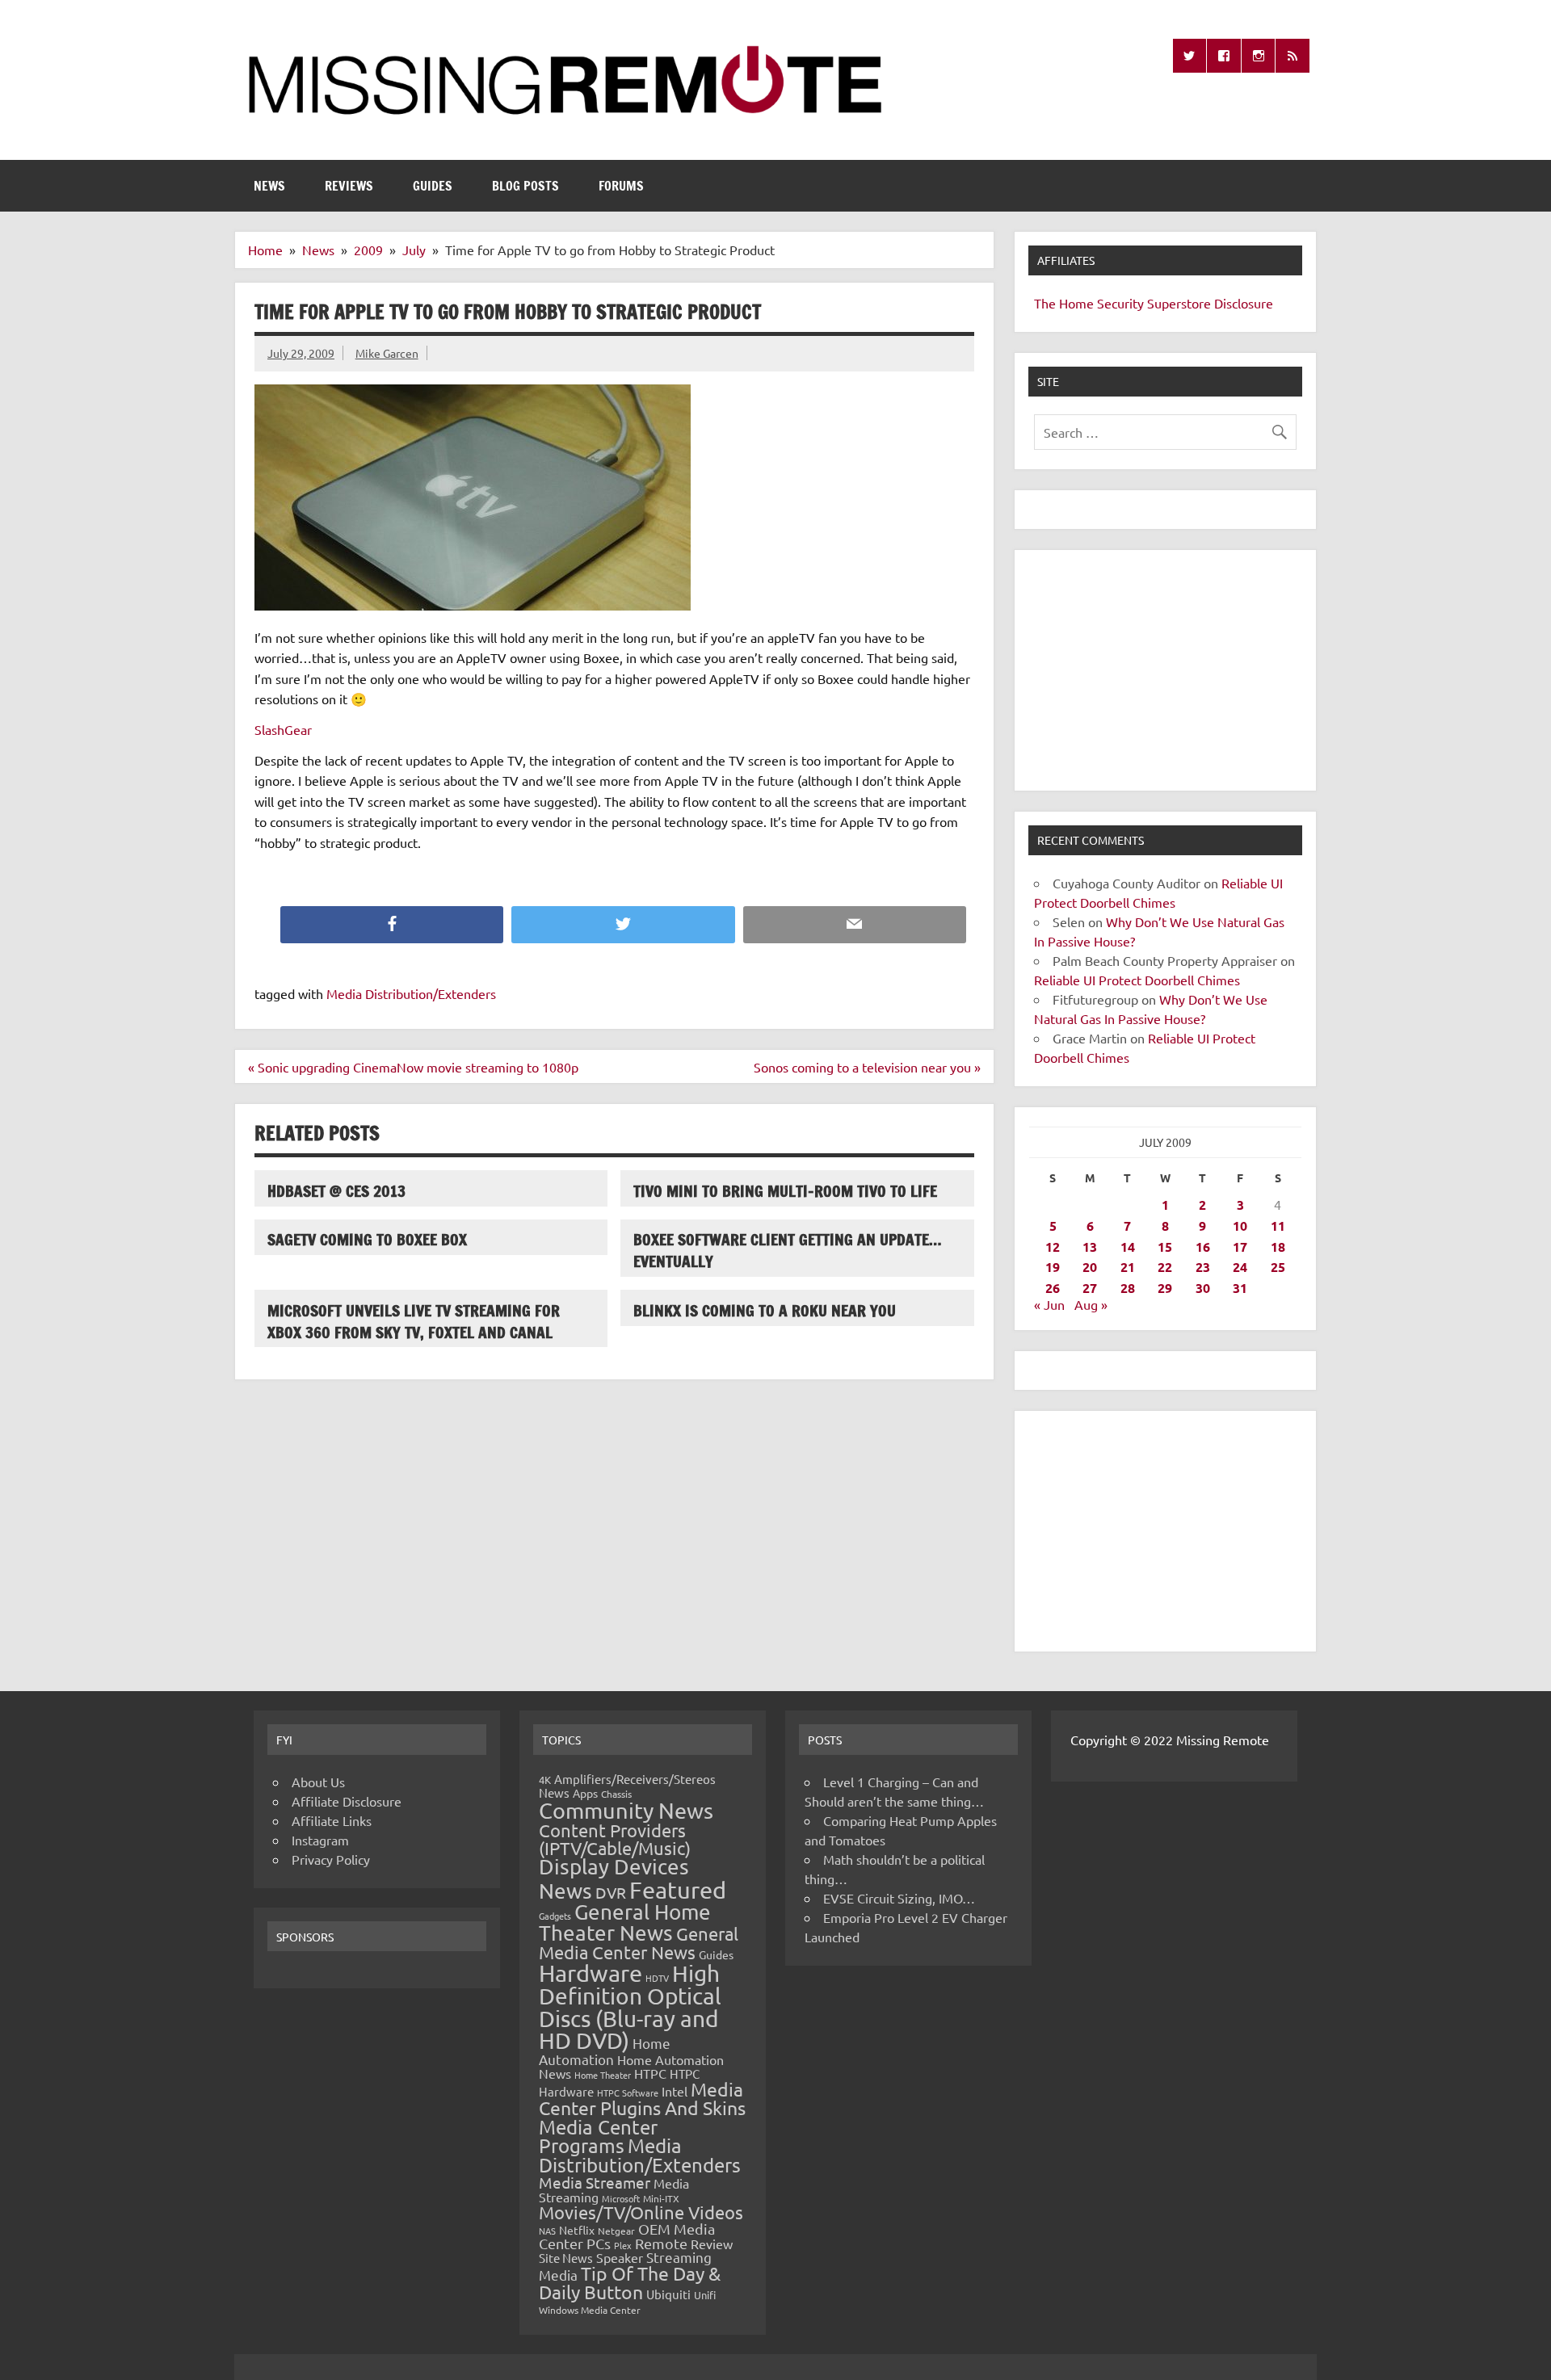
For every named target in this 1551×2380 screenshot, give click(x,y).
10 (1240, 1226)
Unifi (705, 2295)
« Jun (1049, 1304)
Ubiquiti (668, 2294)
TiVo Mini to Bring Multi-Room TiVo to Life (785, 1191)
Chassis (616, 1794)
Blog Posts (525, 186)
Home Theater (603, 2075)
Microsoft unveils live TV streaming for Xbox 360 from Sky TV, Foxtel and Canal (414, 1321)
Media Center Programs (598, 2137)
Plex (623, 2245)
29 (1165, 1288)
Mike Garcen (387, 353)
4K (545, 1780)
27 (1090, 1288)
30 (1203, 1288)
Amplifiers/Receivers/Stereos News (627, 1786)
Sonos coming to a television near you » (867, 1067)
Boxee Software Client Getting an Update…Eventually (787, 1250)
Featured (678, 1890)
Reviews (349, 186)
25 (1278, 1267)
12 (1053, 1247)
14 (1128, 1247)
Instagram (320, 1840)
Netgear (616, 2231)
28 (1128, 1288)
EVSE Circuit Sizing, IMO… (899, 1898)
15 (1165, 1247)
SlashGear (283, 729)
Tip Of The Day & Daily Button (630, 2282)
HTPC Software (628, 2092)
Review (712, 2244)
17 (1240, 1247)
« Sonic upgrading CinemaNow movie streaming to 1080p (413, 1067)
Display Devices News (614, 1878)
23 (1203, 1267)
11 (1278, 1226)
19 (1053, 1267)
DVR (611, 1892)
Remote (661, 2243)
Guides (433, 186)
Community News (626, 1810)
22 (1165, 1267)
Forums (621, 186)
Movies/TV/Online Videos (641, 2212)
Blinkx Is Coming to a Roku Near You (765, 1310)
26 (1053, 1288)
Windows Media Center (590, 2310)
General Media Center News (639, 1943)
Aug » (1091, 1304)
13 (1090, 1247)
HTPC (650, 2073)
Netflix (577, 2230)
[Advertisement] (1165, 670)
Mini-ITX (661, 2198)
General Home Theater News (625, 1922)
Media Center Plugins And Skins (642, 2098)
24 (1240, 1267)
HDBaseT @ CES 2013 (336, 1191)
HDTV (657, 1978)
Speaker (620, 2257)
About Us (318, 1782)
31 (1240, 1288)
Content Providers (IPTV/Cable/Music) (615, 1839)
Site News (566, 2258)
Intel (675, 2091)
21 (1128, 1267)
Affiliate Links (332, 1820)
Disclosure (1244, 303)
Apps (585, 1793)
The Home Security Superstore (1122, 303)
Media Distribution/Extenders (411, 993)
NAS (547, 2231)
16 (1203, 1247)
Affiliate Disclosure (347, 1801)
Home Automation (605, 2051)
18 (1278, 1247)
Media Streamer (595, 2182)
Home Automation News (631, 2066)
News (269, 186)
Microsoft (621, 2198)
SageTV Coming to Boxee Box (367, 1239)
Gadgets (555, 1916)
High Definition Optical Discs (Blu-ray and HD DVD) (630, 2007)
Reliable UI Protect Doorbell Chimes (1137, 980)
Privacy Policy (331, 1859)
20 (1090, 1267)
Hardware (591, 1973)
